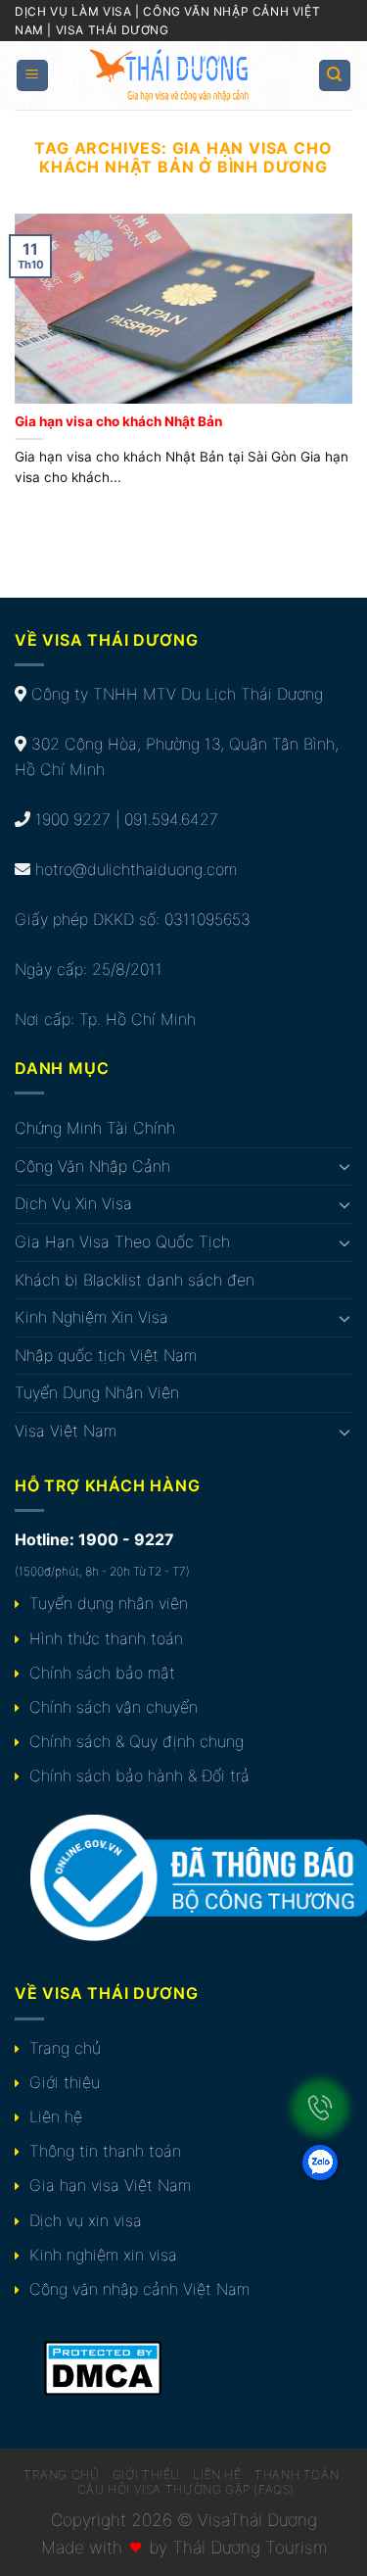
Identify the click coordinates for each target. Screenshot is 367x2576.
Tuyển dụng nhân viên (109, 1603)
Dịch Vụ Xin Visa (73, 1203)
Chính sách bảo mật (102, 1673)
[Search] (335, 76)
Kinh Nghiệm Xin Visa (92, 1317)
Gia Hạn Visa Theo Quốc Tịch (122, 1241)
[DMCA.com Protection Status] (103, 2366)
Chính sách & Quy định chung (137, 1741)
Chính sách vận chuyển (114, 1707)
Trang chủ (65, 2048)
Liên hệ (56, 2116)
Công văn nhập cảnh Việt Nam (139, 2289)
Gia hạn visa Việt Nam (110, 2185)
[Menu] (33, 76)
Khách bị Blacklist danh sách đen (135, 1280)
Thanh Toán (297, 2475)
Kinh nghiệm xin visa (103, 2255)
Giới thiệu (65, 2082)
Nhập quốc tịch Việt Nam (106, 1355)
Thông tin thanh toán (105, 2151)
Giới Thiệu (146, 2475)
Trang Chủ (62, 2475)
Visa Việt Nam (66, 1431)
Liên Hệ (217, 2475)
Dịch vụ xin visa (86, 2220)
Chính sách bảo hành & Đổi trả (139, 1775)
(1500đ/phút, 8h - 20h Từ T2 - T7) (102, 1571)
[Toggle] (344, 1166)
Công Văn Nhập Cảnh (92, 1166)
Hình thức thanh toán (106, 1638)
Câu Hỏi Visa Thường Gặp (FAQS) (186, 2489)
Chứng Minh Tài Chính (95, 1128)
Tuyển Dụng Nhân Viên (97, 1392)
